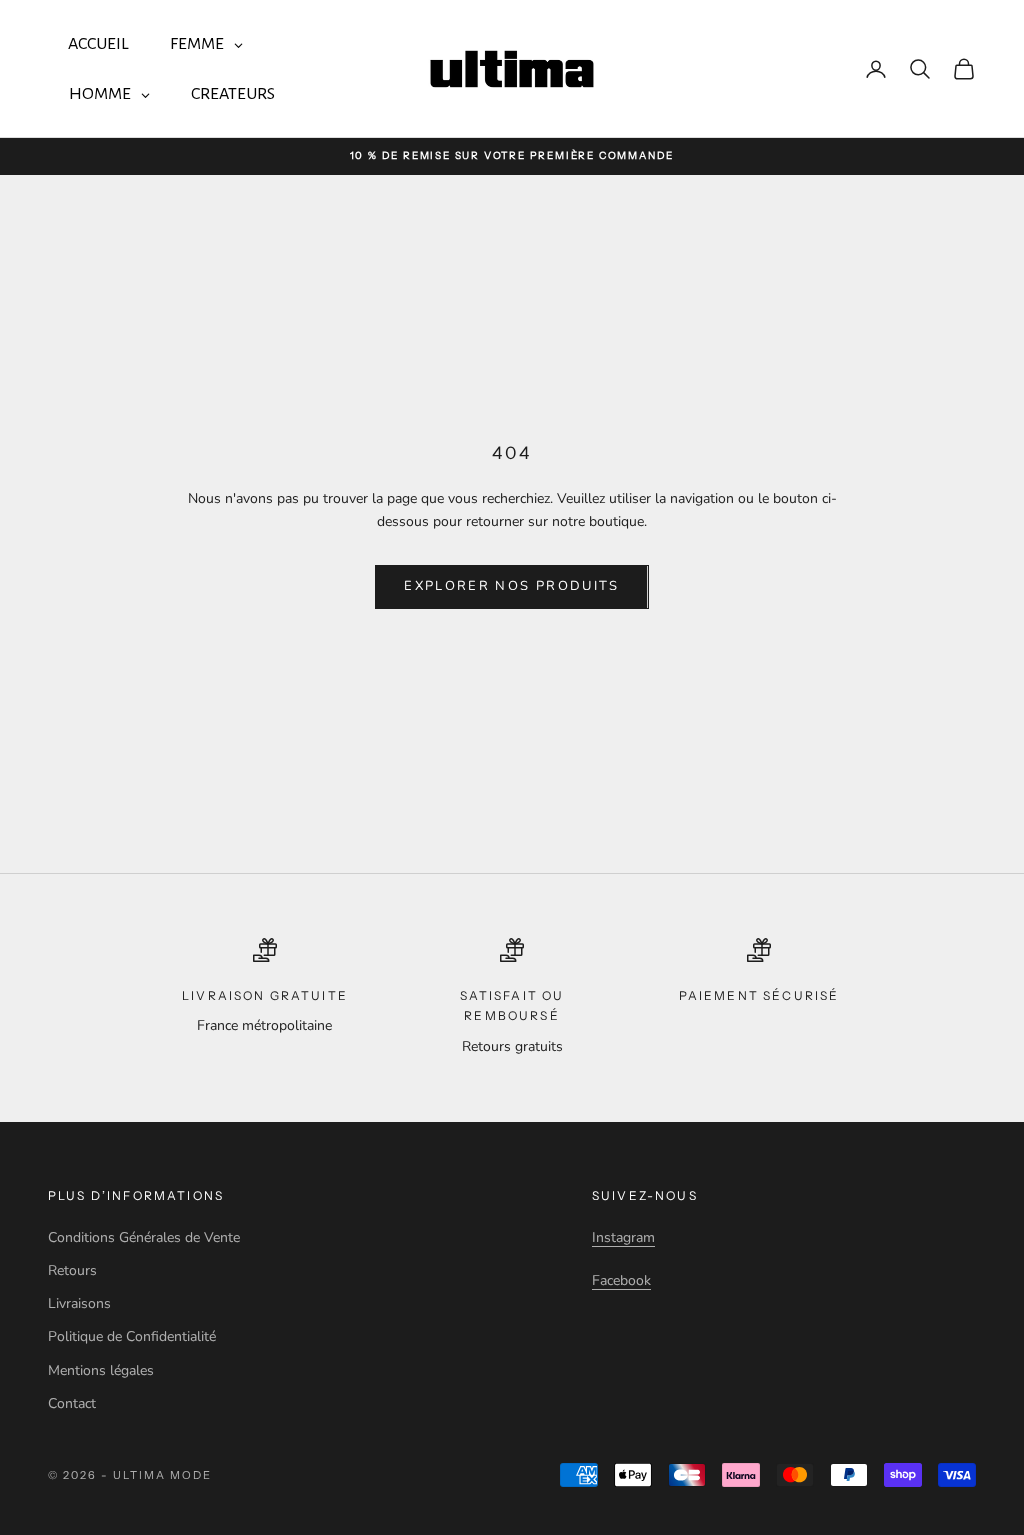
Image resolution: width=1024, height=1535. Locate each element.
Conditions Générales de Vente (144, 1237)
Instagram (623, 1237)
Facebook (621, 1280)
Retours (72, 1270)
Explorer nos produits (511, 586)
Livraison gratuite (265, 995)
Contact (72, 1403)
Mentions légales (101, 1370)
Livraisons (79, 1303)
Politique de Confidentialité (132, 1336)
